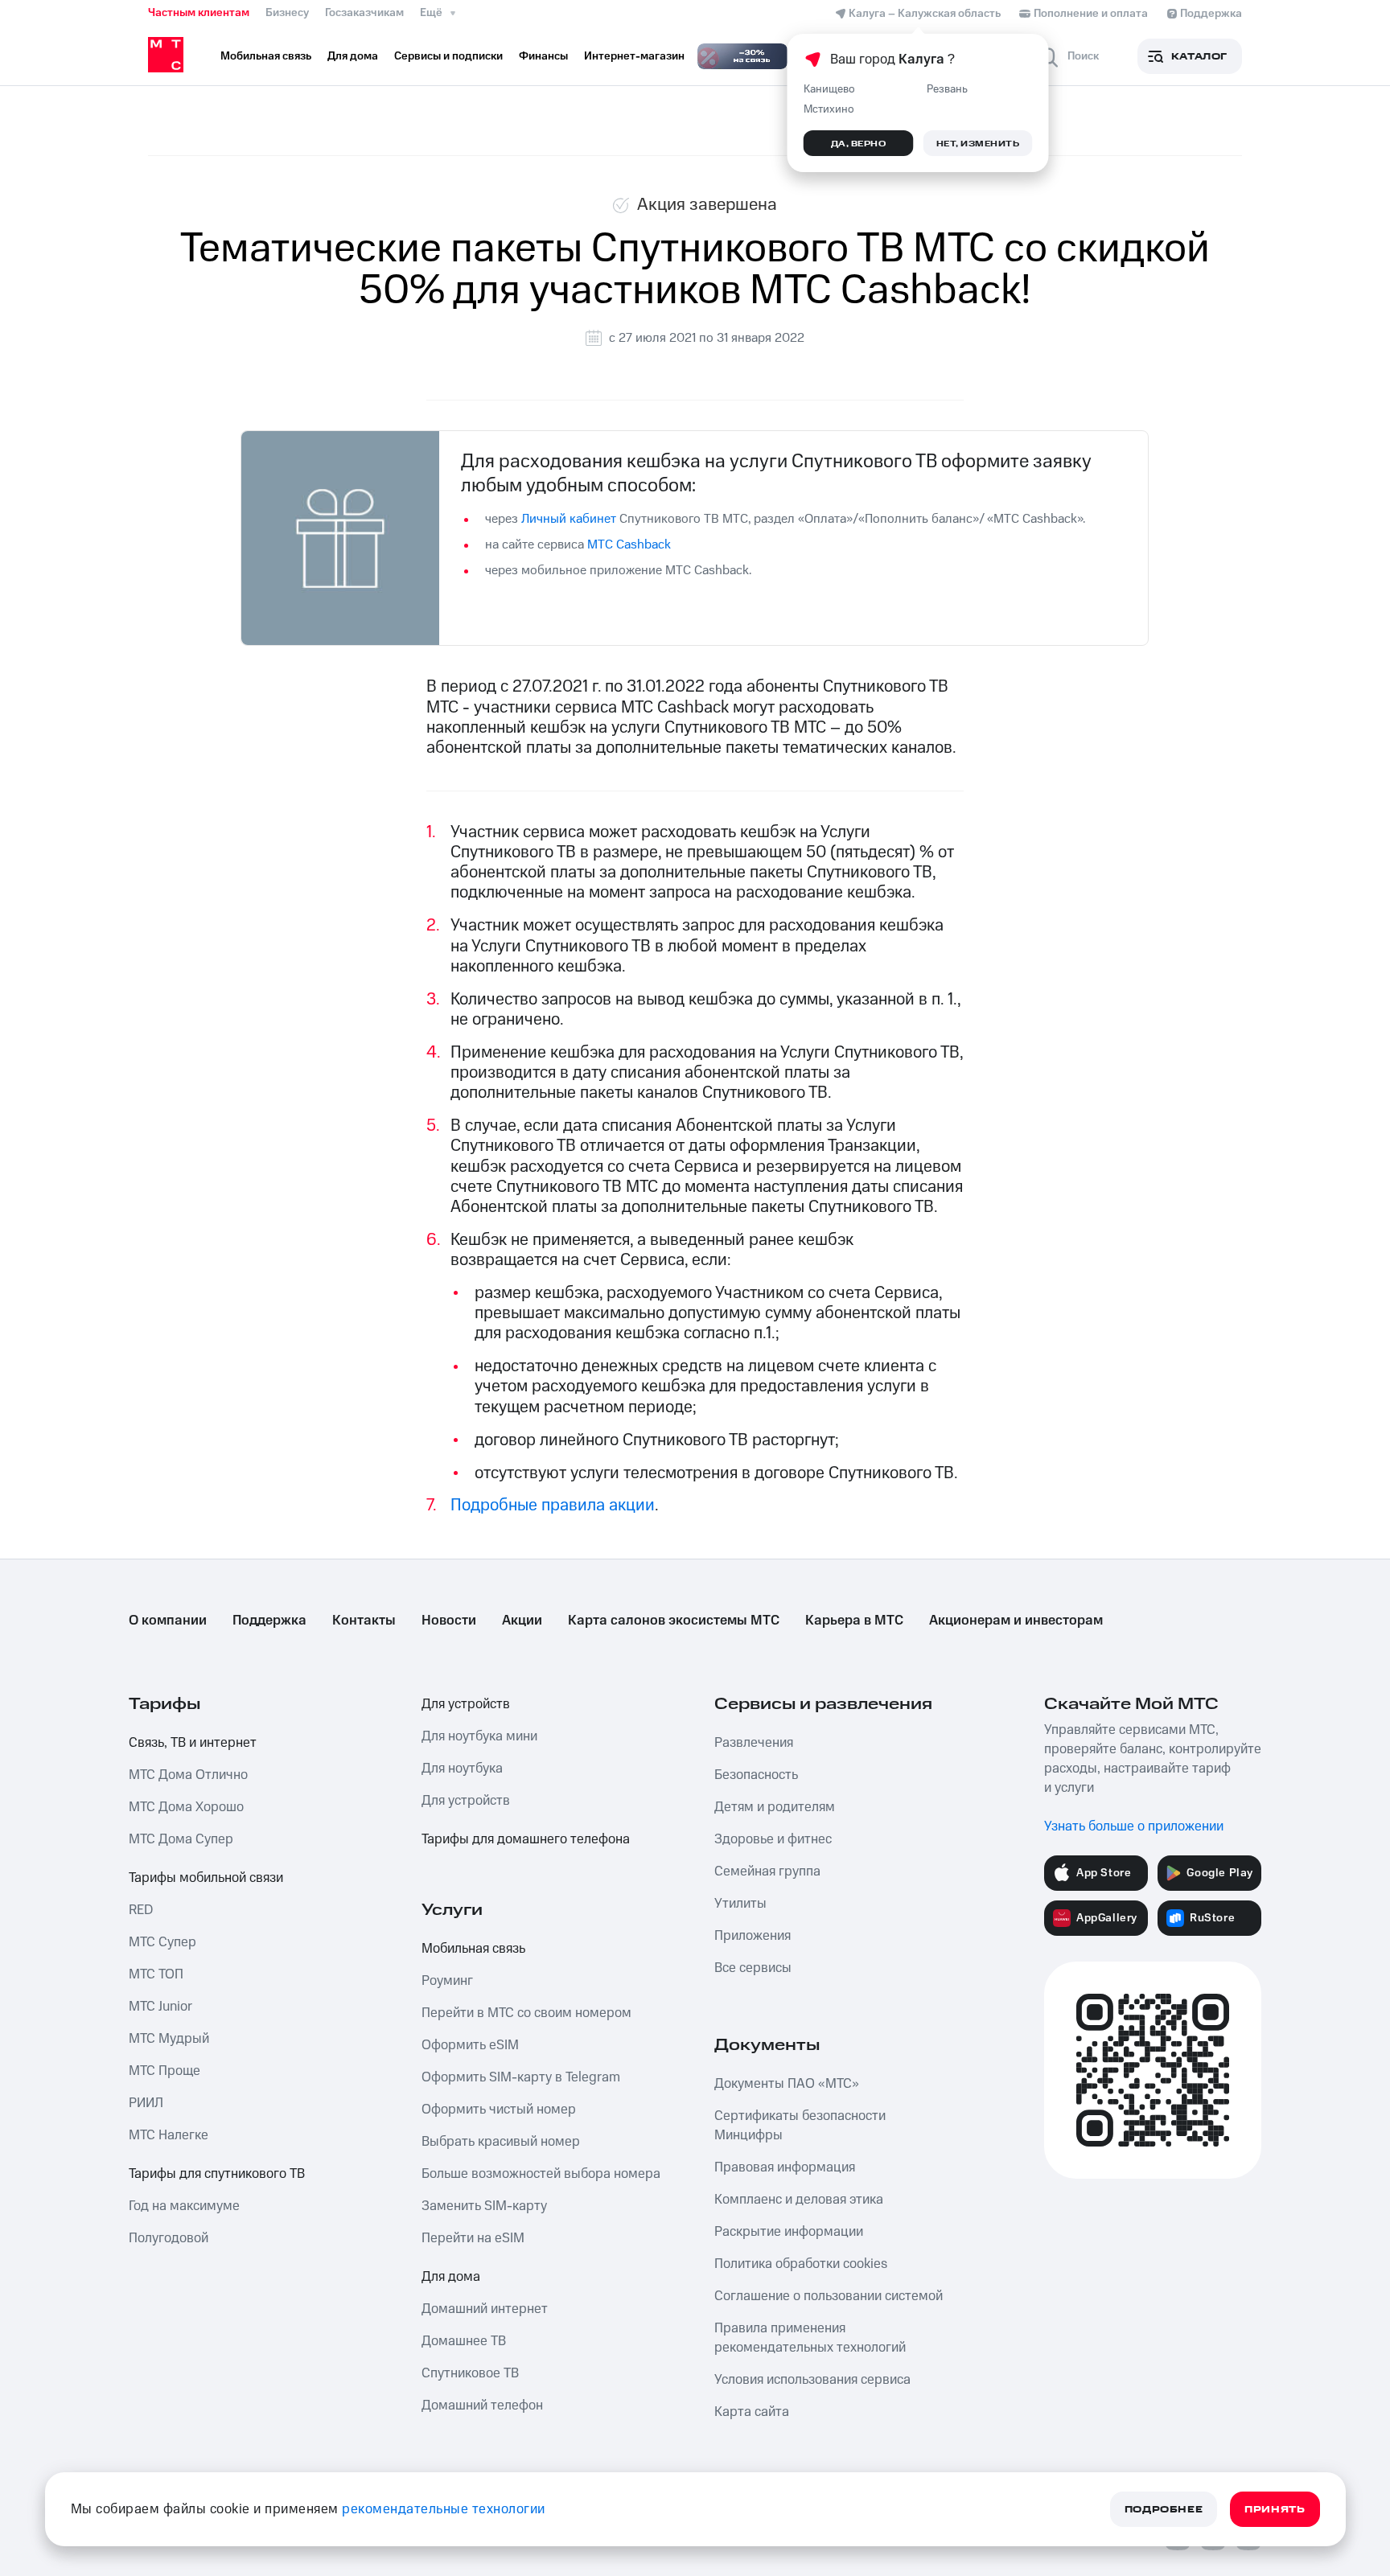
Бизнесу (287, 13)
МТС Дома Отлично (188, 1775)
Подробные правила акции (553, 1505)
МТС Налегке (169, 2135)
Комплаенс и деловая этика (799, 2200)
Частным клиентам (199, 13)
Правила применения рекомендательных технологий (810, 2338)
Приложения (753, 1936)
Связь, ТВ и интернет (193, 1743)
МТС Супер (162, 1942)
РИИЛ (146, 2103)
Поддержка (269, 1621)
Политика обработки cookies (801, 2264)
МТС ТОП (156, 1974)
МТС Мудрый (169, 2039)
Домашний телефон (482, 2405)
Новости (449, 1621)
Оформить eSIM (470, 2045)
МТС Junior (160, 2007)
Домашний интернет (485, 2309)
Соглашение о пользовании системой (829, 2296)
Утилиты (740, 1904)
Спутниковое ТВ (470, 2373)
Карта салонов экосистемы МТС (674, 1621)
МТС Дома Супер (181, 1839)
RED (141, 1910)
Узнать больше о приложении (1134, 1826)
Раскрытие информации (789, 2232)
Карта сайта (752, 2412)
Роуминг (447, 1981)
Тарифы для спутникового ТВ (217, 2174)
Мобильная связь (473, 1949)
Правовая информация (785, 2167)
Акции (522, 1621)
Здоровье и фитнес (773, 1839)
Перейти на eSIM (473, 2238)
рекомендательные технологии (444, 2509)
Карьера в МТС (854, 1621)
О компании (168, 1621)
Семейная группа (767, 1871)
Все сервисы (753, 1968)
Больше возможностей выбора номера (541, 2174)
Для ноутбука (462, 1769)
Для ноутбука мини (479, 1736)
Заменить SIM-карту (484, 2206)
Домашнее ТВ (464, 2341)
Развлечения (754, 1743)
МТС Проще (164, 2071)
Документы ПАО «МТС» (787, 2084)
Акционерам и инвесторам (1016, 1621)
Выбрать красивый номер (501, 2142)
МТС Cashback (631, 544)
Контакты (364, 1621)
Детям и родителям (775, 1807)
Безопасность (756, 1775)
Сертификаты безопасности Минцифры (800, 2126)
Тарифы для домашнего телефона (526, 1839)
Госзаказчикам (364, 13)
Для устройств (466, 1704)
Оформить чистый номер (499, 2110)
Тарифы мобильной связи (206, 1878)
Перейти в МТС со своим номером (526, 2013)
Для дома (451, 2277)
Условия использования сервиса (812, 2380)
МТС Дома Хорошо (186, 1807)
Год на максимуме (184, 2206)
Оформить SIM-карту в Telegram (521, 2077)
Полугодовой (169, 2238)
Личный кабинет (569, 519)
